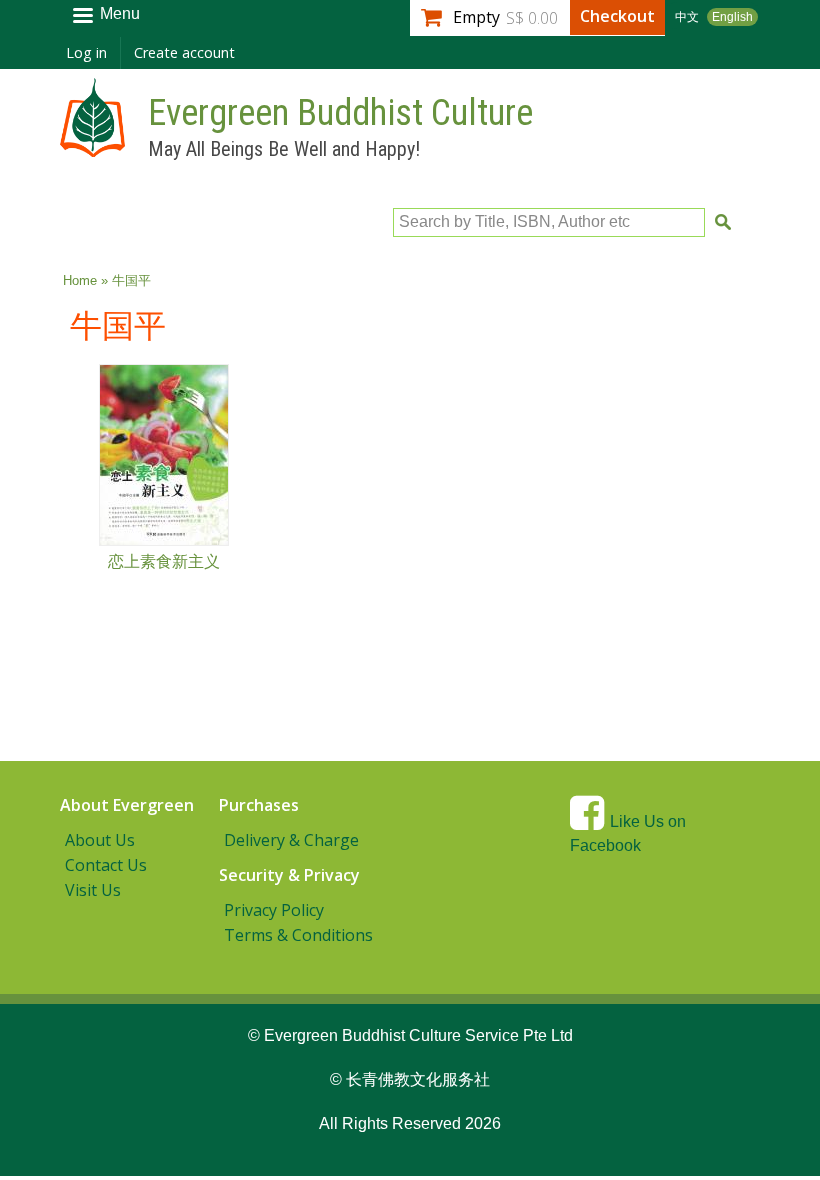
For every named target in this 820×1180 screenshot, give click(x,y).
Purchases (259, 805)
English (732, 17)
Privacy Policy (274, 910)
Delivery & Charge (291, 840)
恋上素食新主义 (164, 561)
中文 (687, 17)
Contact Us (106, 865)
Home (80, 280)
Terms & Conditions (298, 935)
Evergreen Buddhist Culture (340, 113)
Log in (86, 52)
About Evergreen (127, 805)
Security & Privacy (289, 875)
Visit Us (93, 890)
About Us (100, 840)
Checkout (617, 16)
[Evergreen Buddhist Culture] (92, 147)
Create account (184, 52)
